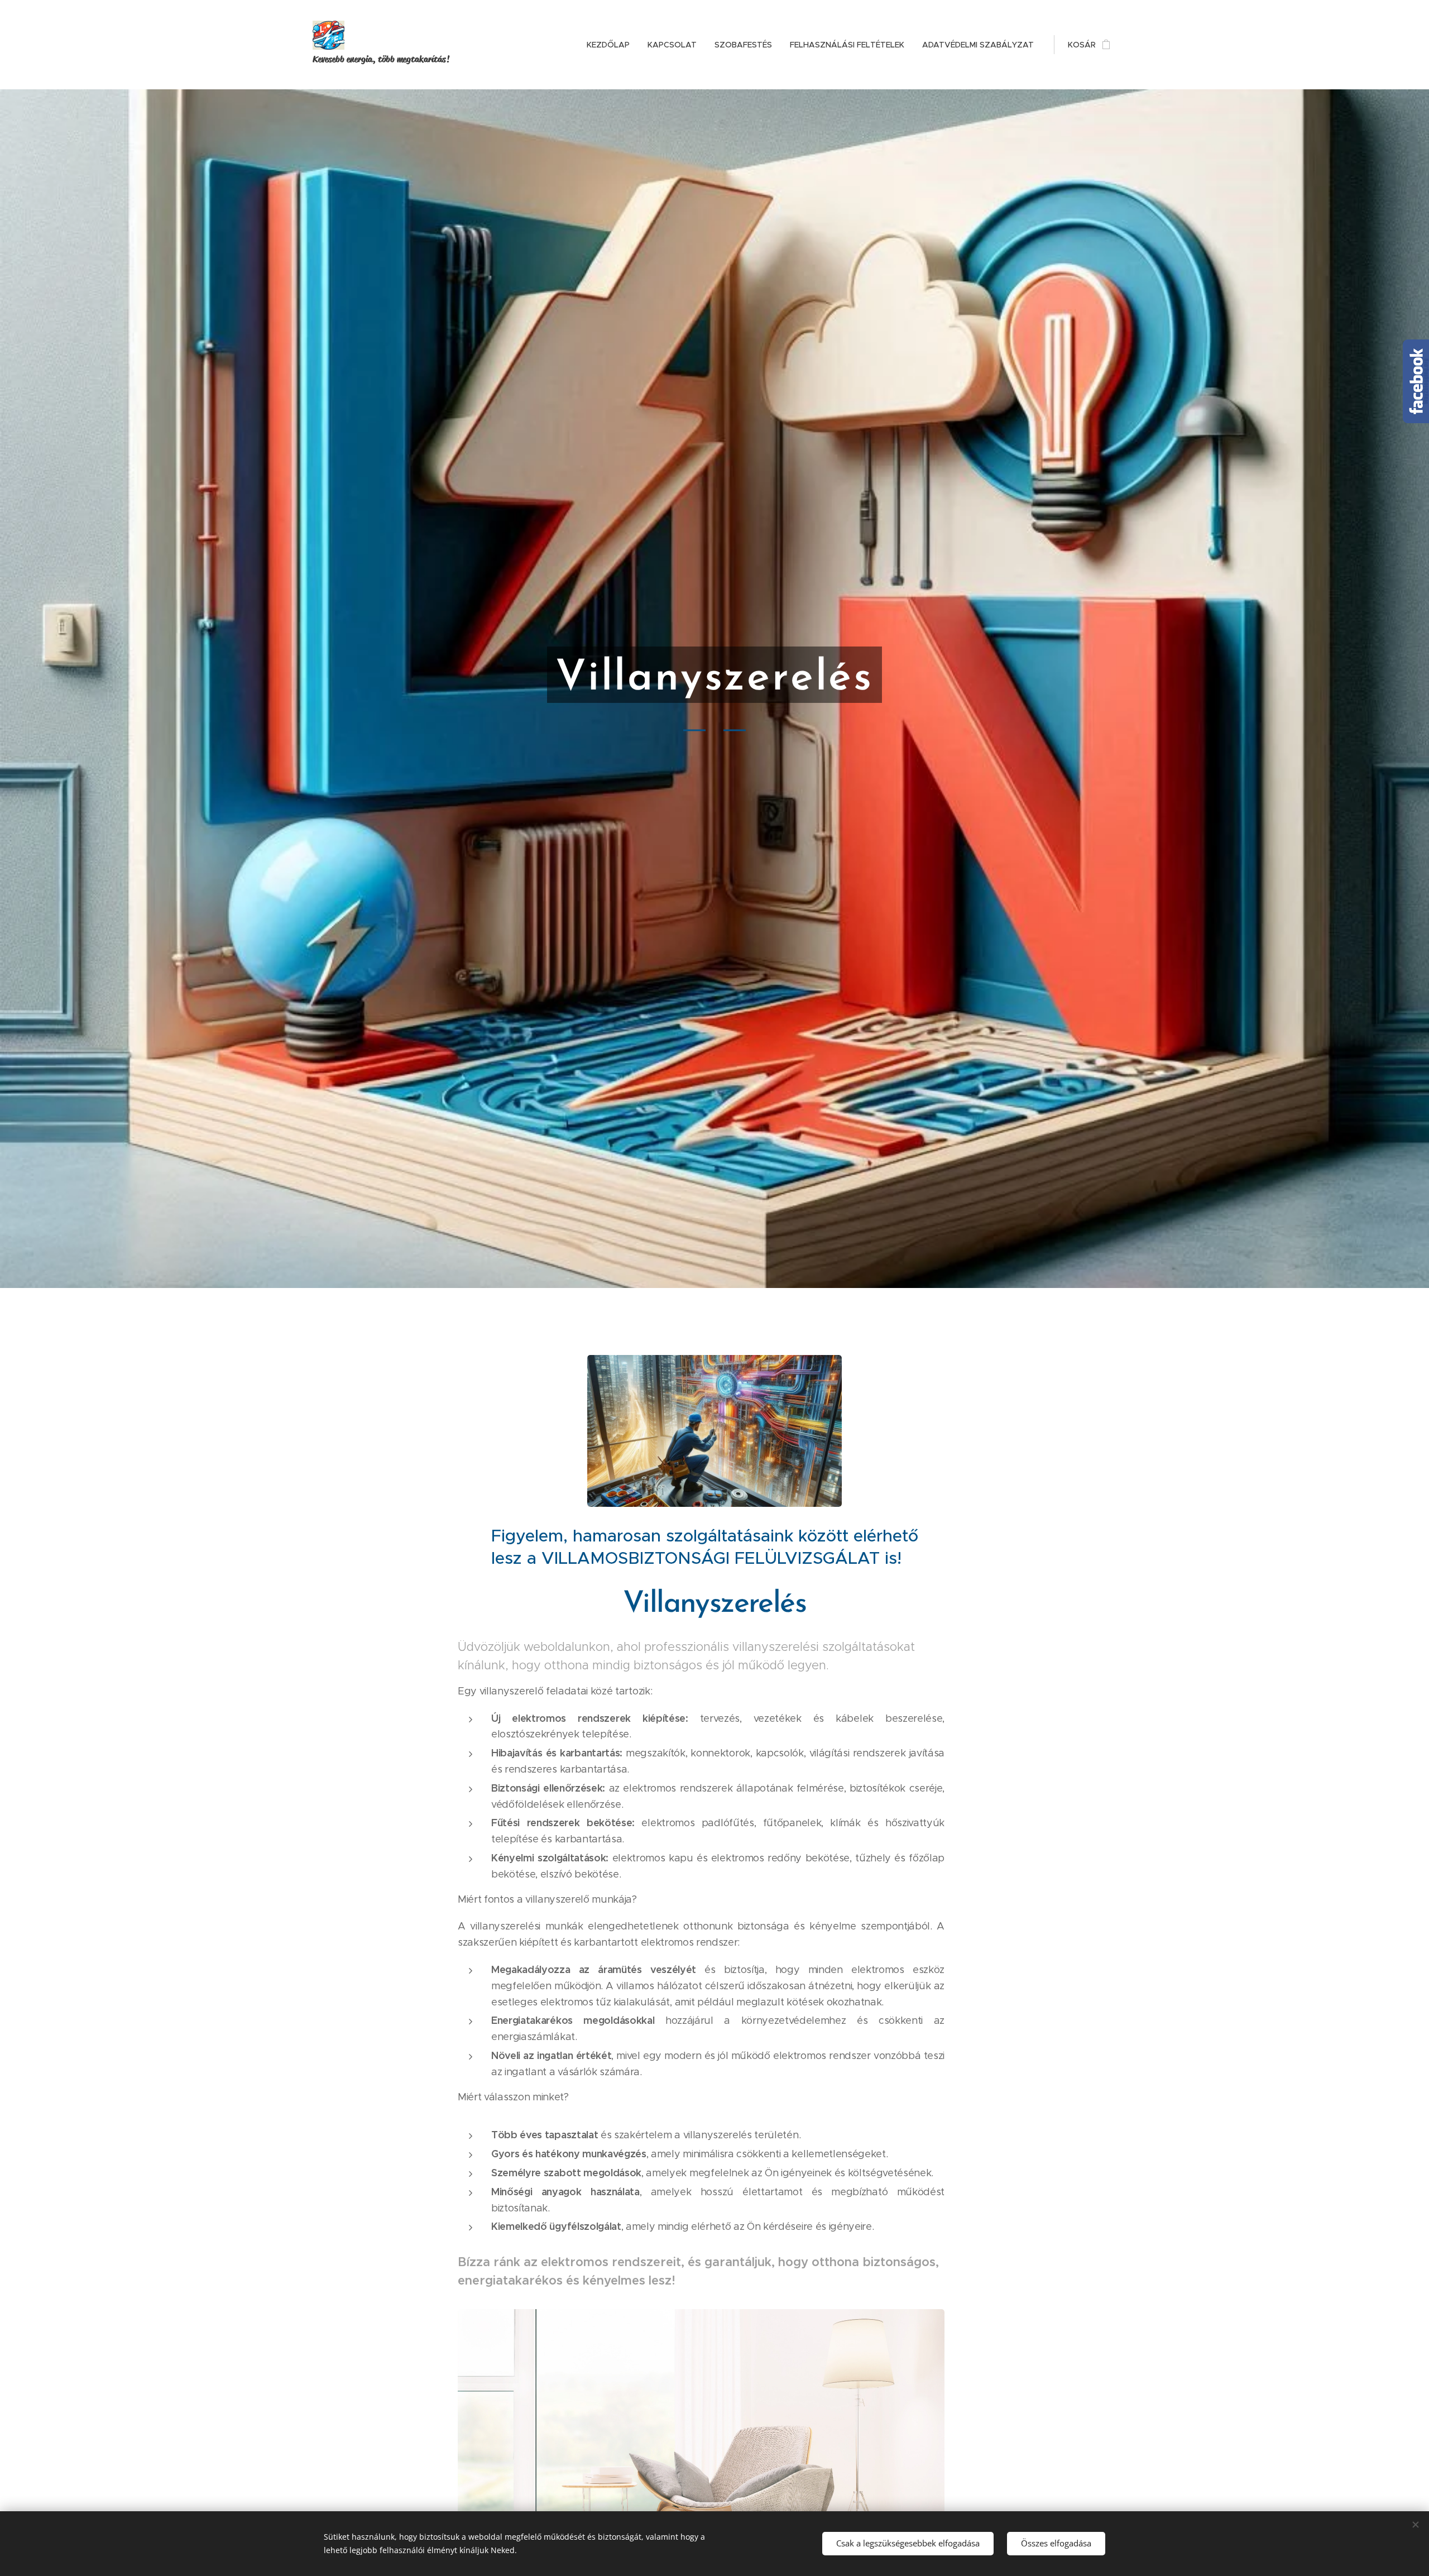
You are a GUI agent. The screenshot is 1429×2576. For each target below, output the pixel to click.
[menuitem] (611, 45)
